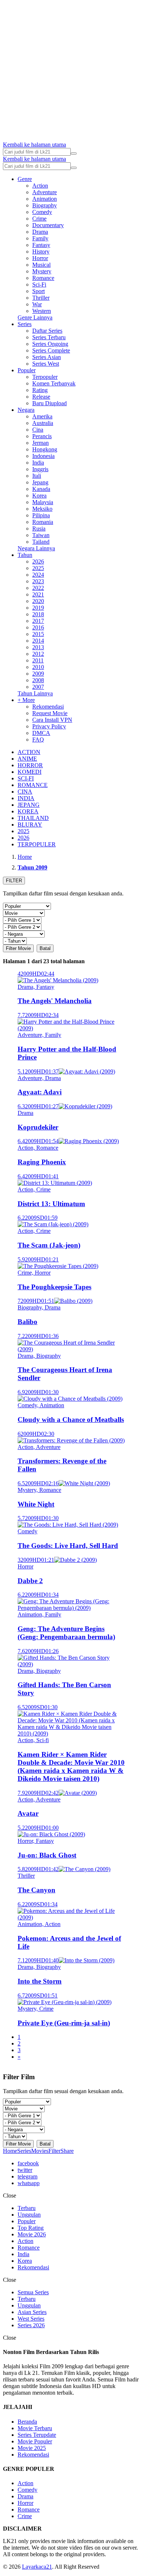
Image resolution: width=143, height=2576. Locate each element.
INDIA (26, 798)
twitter (25, 2170)
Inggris (40, 469)
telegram (27, 2176)
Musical (41, 265)
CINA (25, 792)
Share (67, 2151)
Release (41, 397)
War (37, 304)
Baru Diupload (49, 403)
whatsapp (29, 2183)
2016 (38, 627)
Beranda (27, 2422)
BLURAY (30, 825)
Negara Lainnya (36, 548)
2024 (38, 575)
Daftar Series (47, 331)
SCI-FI (26, 778)
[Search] (74, 154)
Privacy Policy (49, 726)
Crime (39, 219)
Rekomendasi (48, 707)
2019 (38, 608)
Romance (43, 278)
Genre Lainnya (35, 317)
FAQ (38, 740)
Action (40, 186)
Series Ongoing (50, 344)
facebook (28, 2163)
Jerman (41, 443)
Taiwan (41, 535)
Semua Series (33, 2292)
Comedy (42, 212)
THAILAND (33, 818)
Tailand (41, 542)
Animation (45, 199)
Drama (40, 232)
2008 (38, 680)
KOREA (28, 811)
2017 (38, 621)
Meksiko (42, 509)
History (41, 252)
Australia (43, 423)
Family (40, 238)
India (38, 463)
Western (42, 311)
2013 (38, 647)
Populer (27, 370)
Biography (45, 205)
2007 (38, 687)
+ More (26, 700)
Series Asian (47, 357)
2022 (38, 588)
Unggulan (29, 2215)
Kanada (41, 489)
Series (25, 324)
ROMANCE (33, 785)
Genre (25, 179)
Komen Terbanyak (54, 383)
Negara (26, 410)
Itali (37, 476)
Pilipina (41, 515)
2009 (38, 674)
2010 (38, 667)
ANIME (27, 759)
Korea (39, 496)
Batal (45, 948)
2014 (38, 641)
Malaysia (43, 502)
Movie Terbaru (35, 2428)
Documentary (48, 225)
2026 (38, 561)
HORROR (30, 765)
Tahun (25, 555)
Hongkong (45, 449)
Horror (40, 258)
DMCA (41, 733)
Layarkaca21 (37, 2567)
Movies (40, 2151)
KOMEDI (30, 772)
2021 (38, 594)
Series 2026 (31, 2325)
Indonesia (43, 456)
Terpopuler (45, 377)
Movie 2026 (32, 2234)
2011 (38, 660)
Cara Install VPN (52, 720)
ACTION (29, 752)
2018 (38, 614)
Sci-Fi (39, 284)
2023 (38, 581)
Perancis (42, 436)
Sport (38, 291)
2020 (38, 601)
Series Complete (51, 350)
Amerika (42, 416)
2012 (38, 654)
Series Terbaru (49, 337)
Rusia (39, 528)
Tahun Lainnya (35, 693)
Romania (43, 522)
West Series (31, 2319)
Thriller (41, 298)
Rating (40, 390)
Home (10, 2151)
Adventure (45, 192)
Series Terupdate (37, 2435)
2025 (38, 568)
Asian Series (32, 2312)
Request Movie (50, 713)
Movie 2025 (32, 2448)
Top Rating (31, 2228)
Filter (54, 2151)
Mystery (42, 271)
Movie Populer (35, 2441)
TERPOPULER (37, 844)
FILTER (14, 881)
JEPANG (29, 805)
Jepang (40, 482)
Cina (38, 430)
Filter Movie (18, 948)
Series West (46, 364)
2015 (38, 634)
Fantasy (41, 245)
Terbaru (27, 2208)
